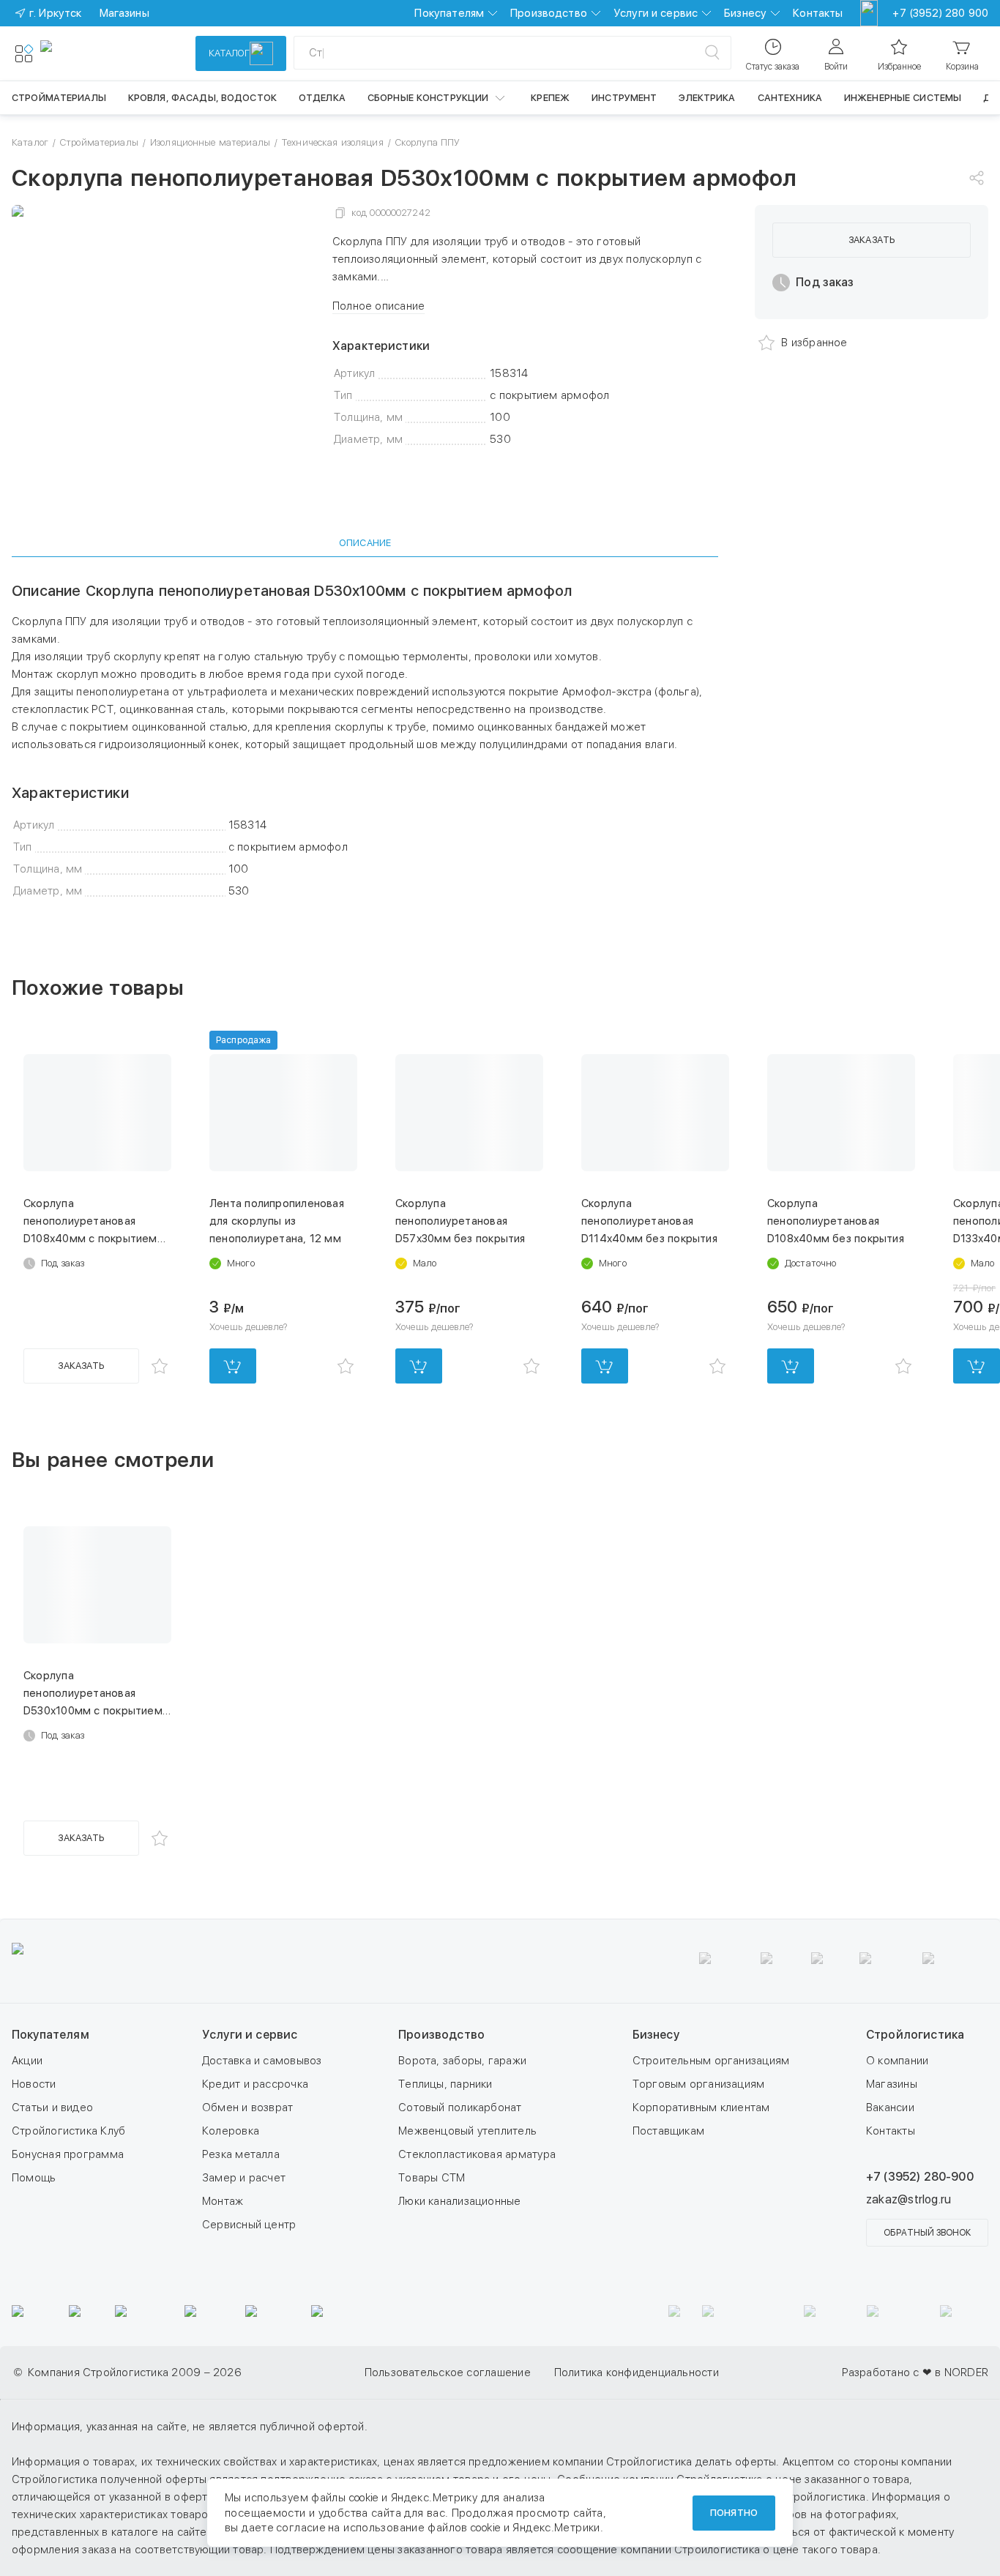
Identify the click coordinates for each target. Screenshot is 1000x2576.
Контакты (818, 13)
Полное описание (378, 306)
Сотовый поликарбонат (460, 2108)
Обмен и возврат (247, 2108)
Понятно (734, 2513)
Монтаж (223, 2201)
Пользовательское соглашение (448, 2372)
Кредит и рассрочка (255, 2084)
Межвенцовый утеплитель (467, 2131)
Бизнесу (745, 13)
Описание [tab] (365, 543)
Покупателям (449, 13)
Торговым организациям (699, 2084)
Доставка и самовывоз (262, 2061)
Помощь (34, 2178)
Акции (27, 2061)
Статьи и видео (52, 2108)
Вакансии (890, 2108)
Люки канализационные (460, 2201)
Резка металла (241, 2154)
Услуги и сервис (656, 13)
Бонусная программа (68, 2154)
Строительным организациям (711, 2061)
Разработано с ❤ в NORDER (915, 2372)
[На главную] (94, 53)
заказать (872, 240)
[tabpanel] (365, 741)
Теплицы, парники (445, 2084)
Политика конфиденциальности (637, 2372)
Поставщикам (668, 2131)
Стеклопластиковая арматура (477, 2154)
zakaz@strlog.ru (908, 2199)
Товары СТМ (432, 2178)
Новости (34, 2084)
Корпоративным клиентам (701, 2108)
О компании (897, 2061)
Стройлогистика (915, 2035)
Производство (549, 13)
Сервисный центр (249, 2225)
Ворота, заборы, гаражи (462, 2061)
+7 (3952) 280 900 (940, 13)
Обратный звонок (927, 2233)
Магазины (892, 2084)
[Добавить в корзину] (233, 1366)
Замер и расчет (244, 2178)
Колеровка (231, 2131)
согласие (301, 2528)
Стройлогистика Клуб (68, 2131)
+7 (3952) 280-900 (920, 2177)
